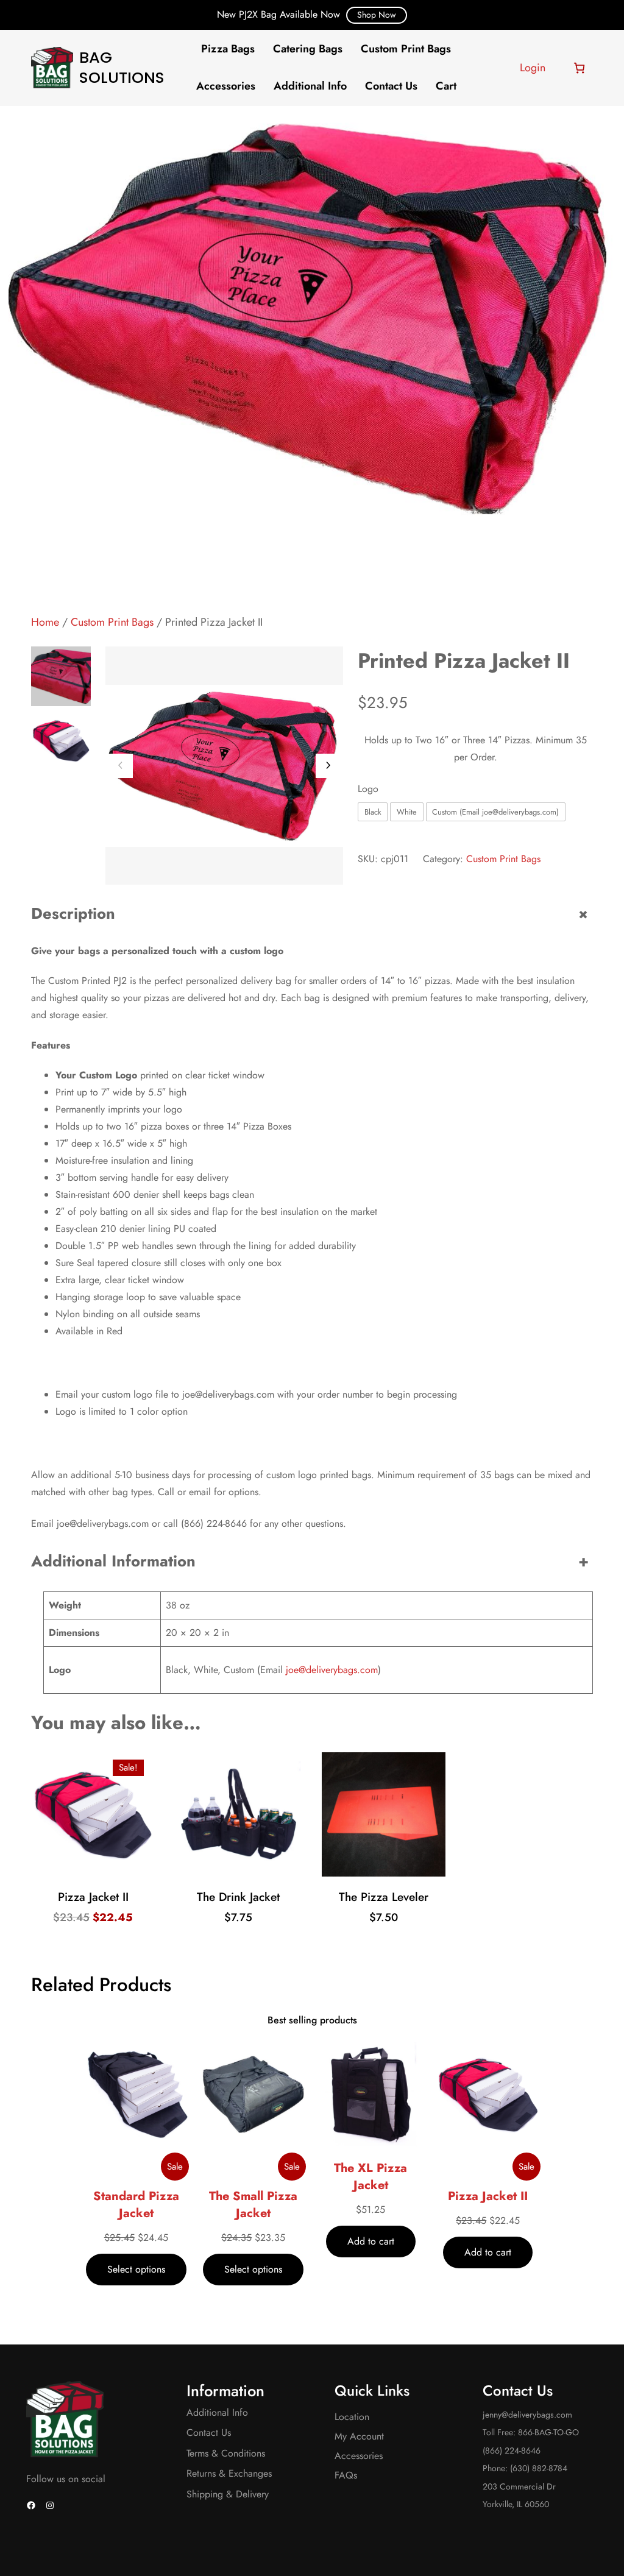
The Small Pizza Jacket (253, 2205)
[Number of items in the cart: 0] (579, 68)
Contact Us (209, 2433)
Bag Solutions (122, 67)
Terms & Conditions (226, 2453)
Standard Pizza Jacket (136, 2205)
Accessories (359, 2456)
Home (45, 622)
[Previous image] (121, 766)
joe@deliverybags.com (332, 1670)
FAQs (346, 2475)
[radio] (373, 812)
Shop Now (377, 15)
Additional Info (217, 2412)
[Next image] (328, 766)
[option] (61, 741)
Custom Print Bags (112, 622)
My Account (359, 2436)
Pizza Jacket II (488, 2196)
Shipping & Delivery (228, 2494)
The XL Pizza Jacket (370, 2177)
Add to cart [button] (97, 1871)
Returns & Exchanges (229, 2473)
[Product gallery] (224, 765)
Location (352, 2417)
